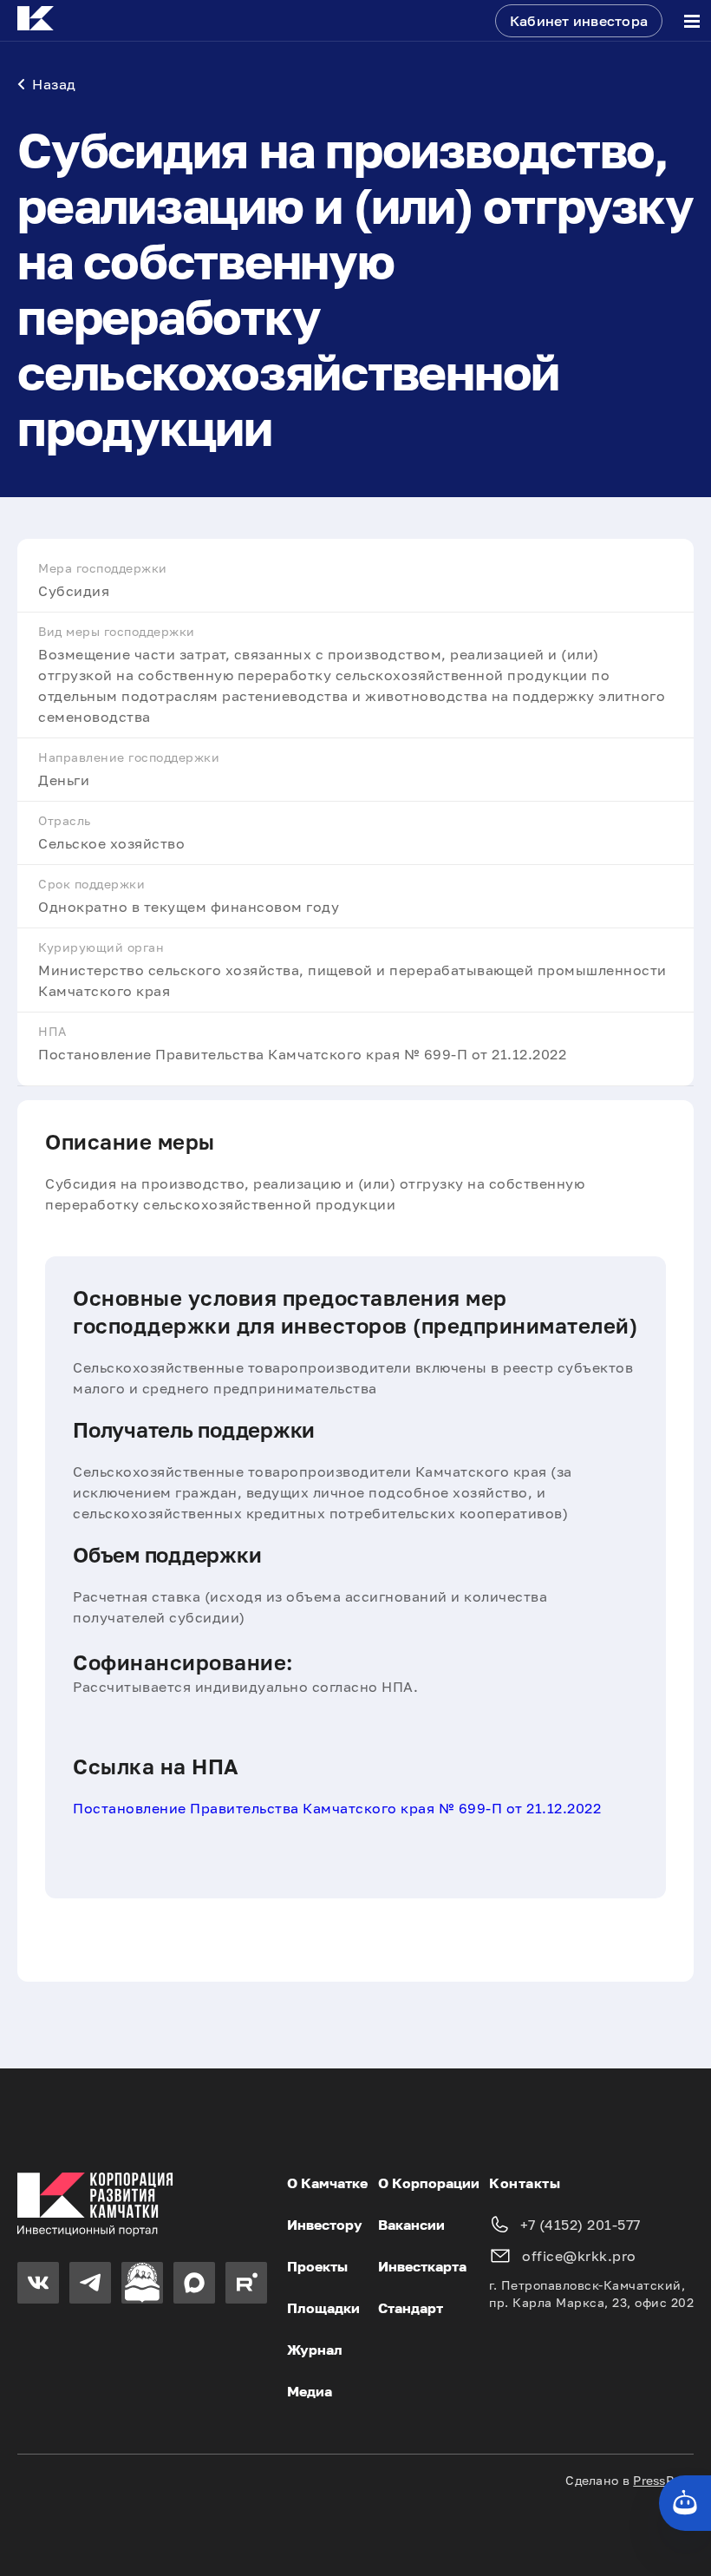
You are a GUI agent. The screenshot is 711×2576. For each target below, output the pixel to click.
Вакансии (411, 2225)
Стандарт (411, 2308)
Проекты (317, 2266)
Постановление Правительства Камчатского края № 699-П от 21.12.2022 (337, 1808)
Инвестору (325, 2225)
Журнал (315, 2350)
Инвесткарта (422, 2266)
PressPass (663, 2480)
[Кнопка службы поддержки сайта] (685, 2503)
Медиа (310, 2391)
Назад (54, 84)
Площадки (323, 2308)
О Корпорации (429, 2183)
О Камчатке (327, 2183)
